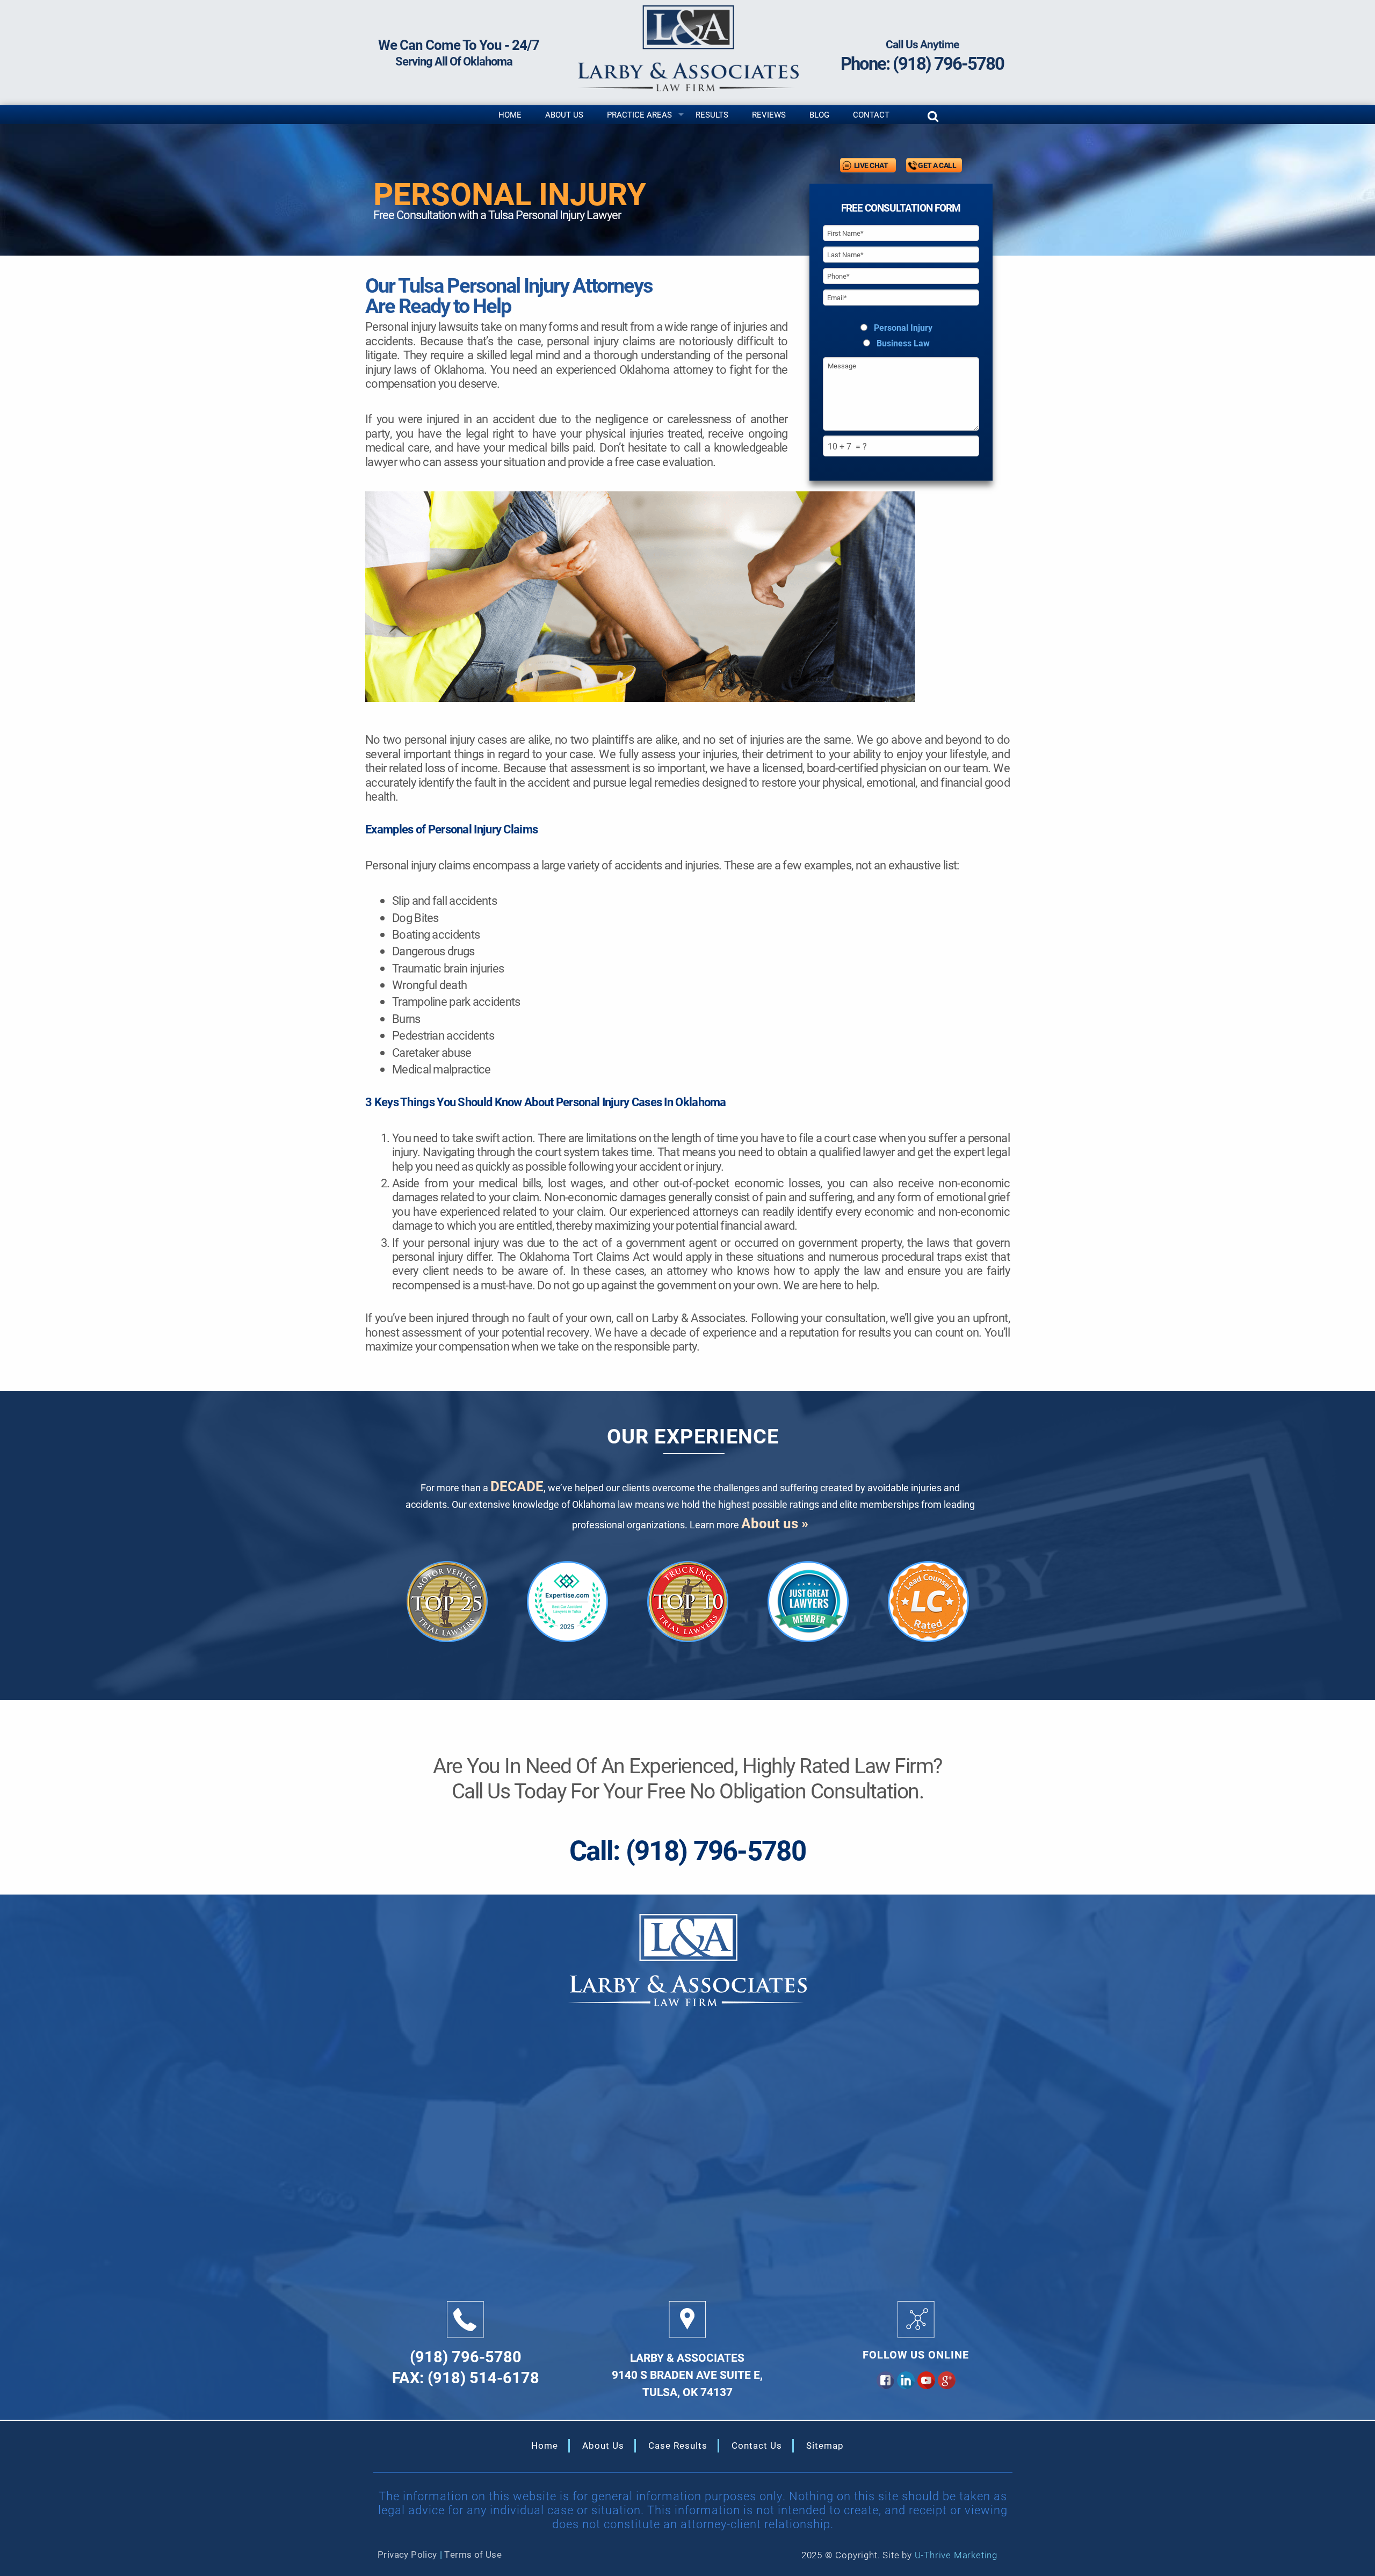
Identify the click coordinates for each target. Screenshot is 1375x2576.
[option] (447, 1602)
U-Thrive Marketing (956, 2555)
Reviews (769, 114)
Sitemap (825, 2445)
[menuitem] (510, 115)
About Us (564, 114)
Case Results (678, 2445)
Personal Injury (903, 328)
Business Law (903, 343)
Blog (819, 114)
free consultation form (901, 208)
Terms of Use (473, 2554)
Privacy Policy (407, 2554)
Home (510, 114)
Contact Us (757, 2445)
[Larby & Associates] (687, 47)
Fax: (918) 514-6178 (466, 2376)
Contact (871, 114)
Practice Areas (639, 114)
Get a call (937, 165)
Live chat (871, 165)
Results (712, 114)
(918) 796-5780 (948, 63)
